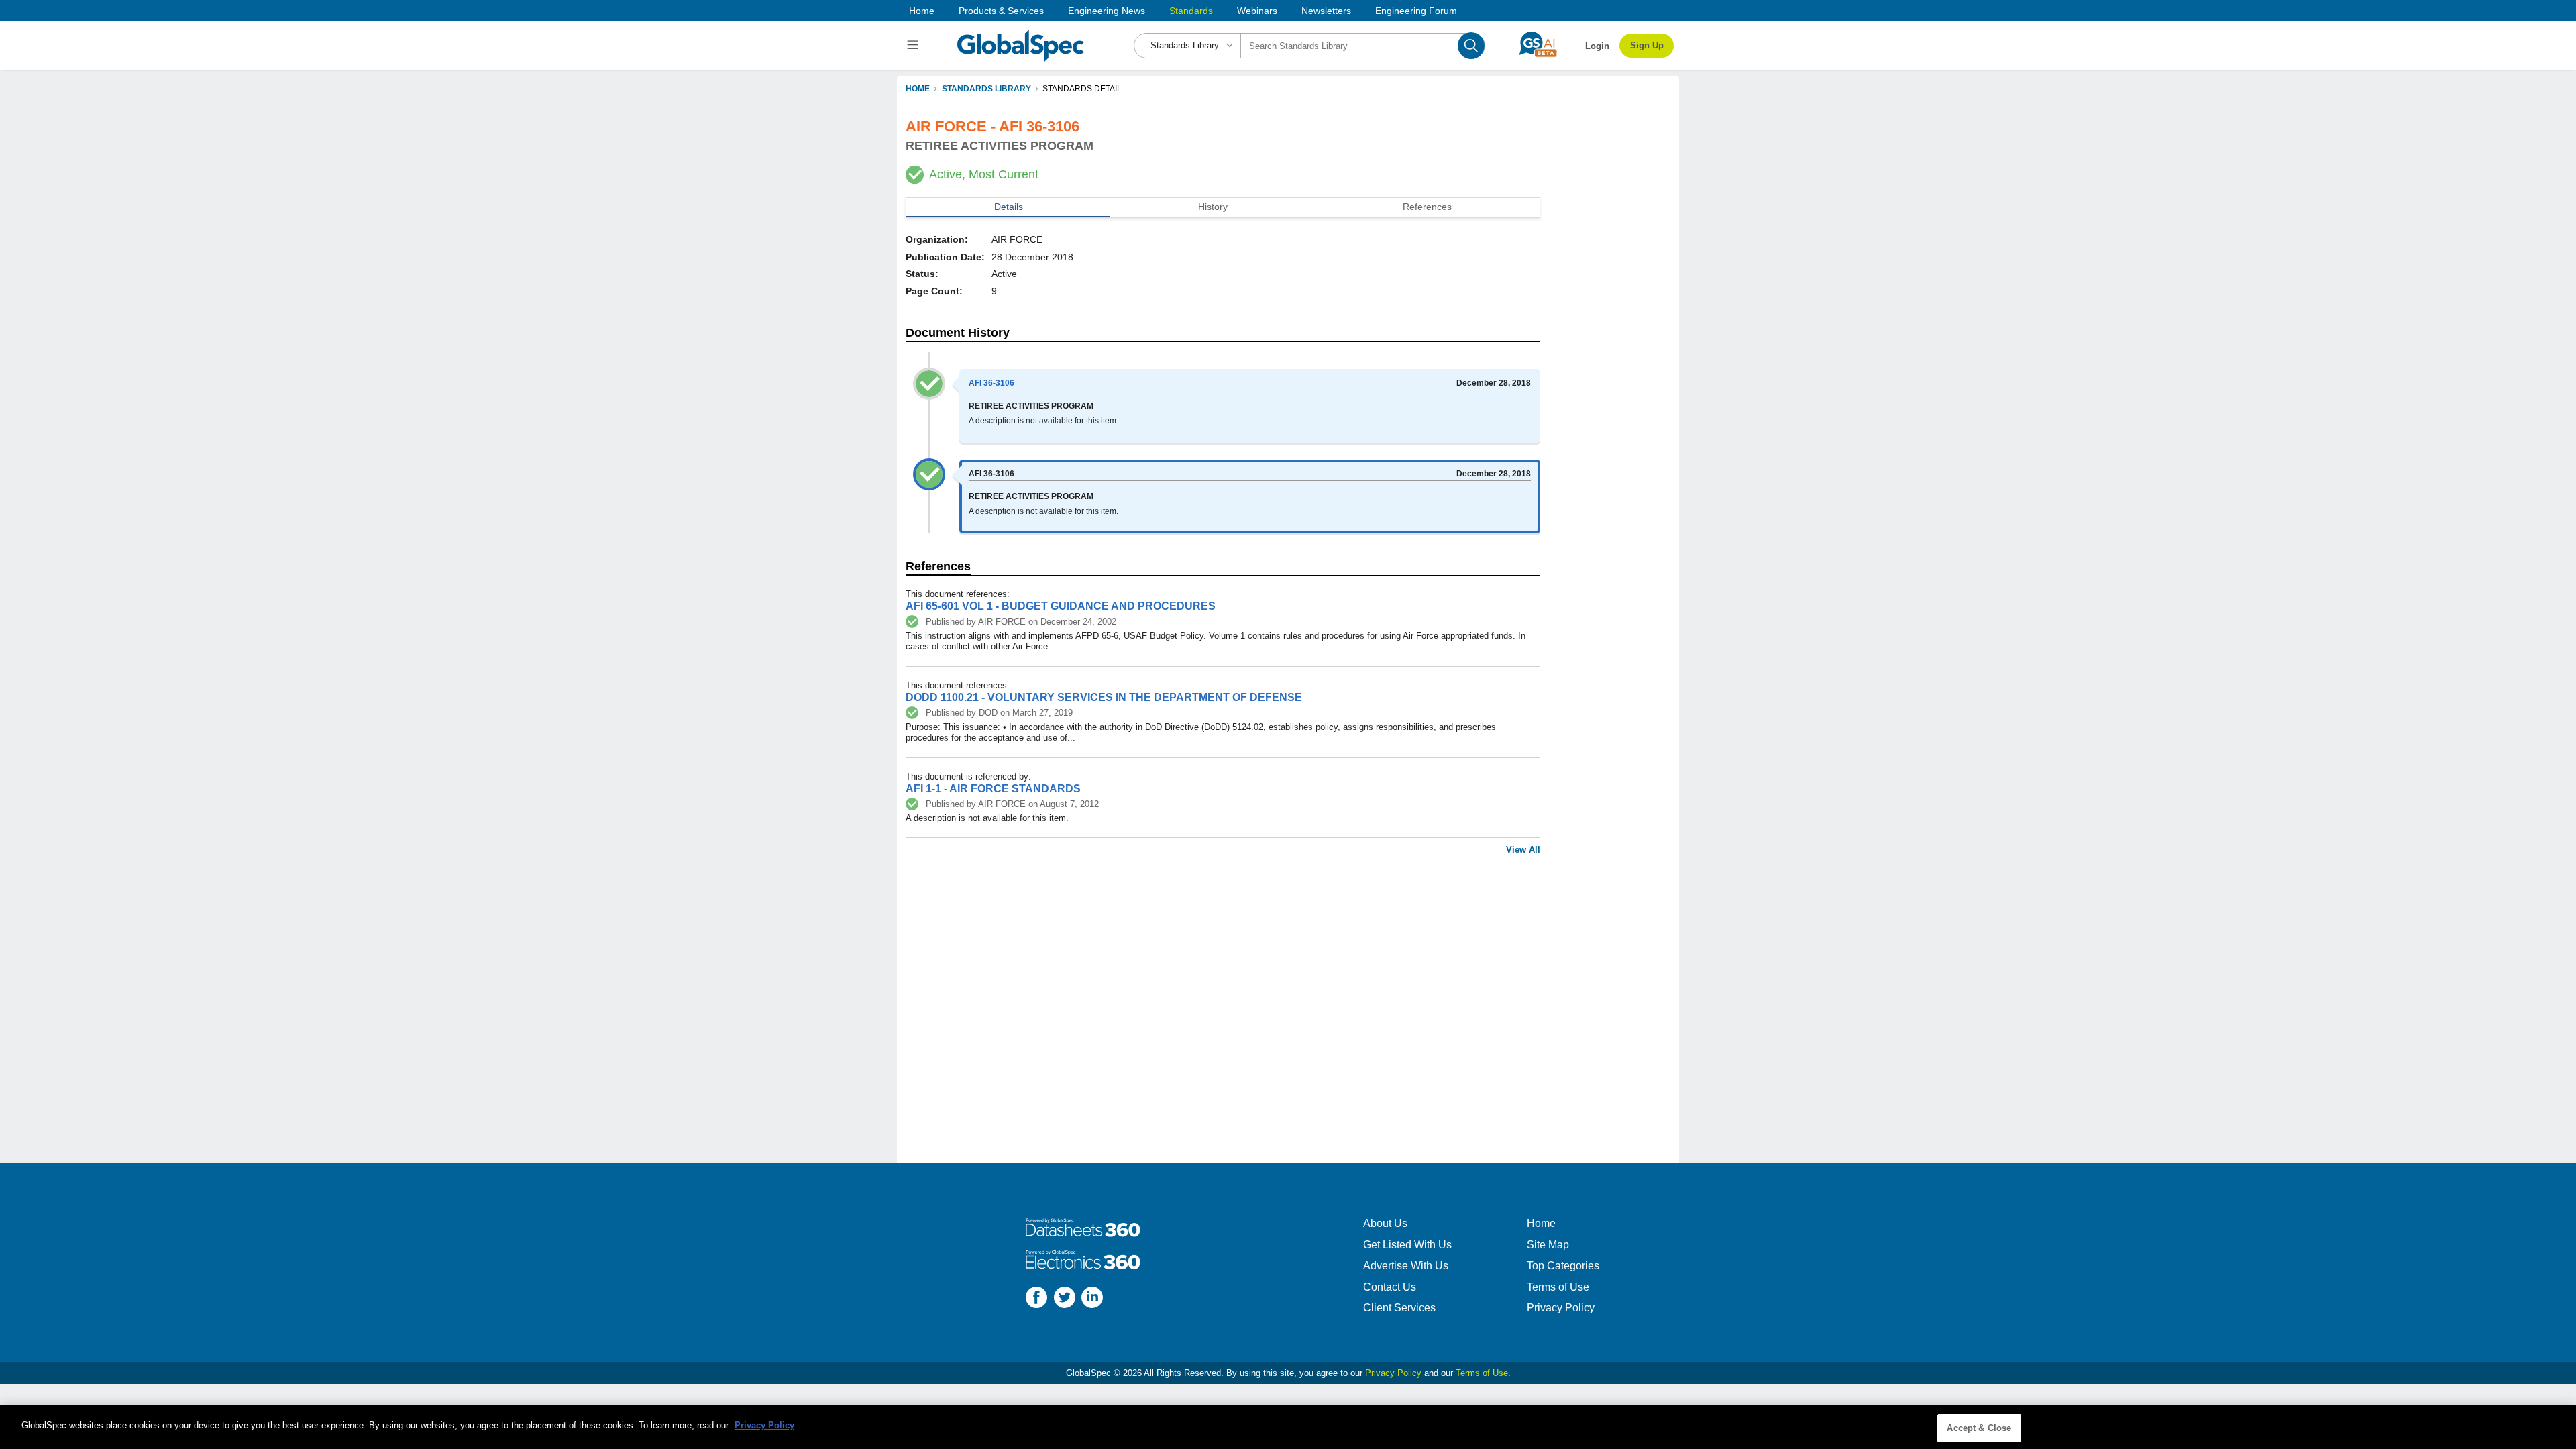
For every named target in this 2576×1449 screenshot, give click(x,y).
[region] (1288, 1427)
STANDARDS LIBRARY (986, 89)
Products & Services (1001, 11)
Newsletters (1326, 11)
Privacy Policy (1561, 1308)
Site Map (1548, 1245)
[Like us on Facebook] (1036, 1299)
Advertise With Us (1406, 1266)
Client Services (1399, 1308)
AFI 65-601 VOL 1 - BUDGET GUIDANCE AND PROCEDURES (1061, 606)
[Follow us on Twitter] (1065, 1299)
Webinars (1257, 11)
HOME (918, 89)
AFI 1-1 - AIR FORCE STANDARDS (993, 789)
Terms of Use (1558, 1287)
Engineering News (1107, 11)
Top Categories (1563, 1266)
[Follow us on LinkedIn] (1092, 1299)
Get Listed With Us (1407, 1245)
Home (922, 11)
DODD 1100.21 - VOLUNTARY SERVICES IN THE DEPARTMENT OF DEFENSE (1104, 697)
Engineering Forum (1416, 11)
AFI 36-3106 (991, 383)
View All (1523, 850)
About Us (1385, 1223)
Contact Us (1390, 1287)
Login (1597, 46)
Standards (1191, 11)
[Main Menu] (915, 46)
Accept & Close (1979, 1428)
